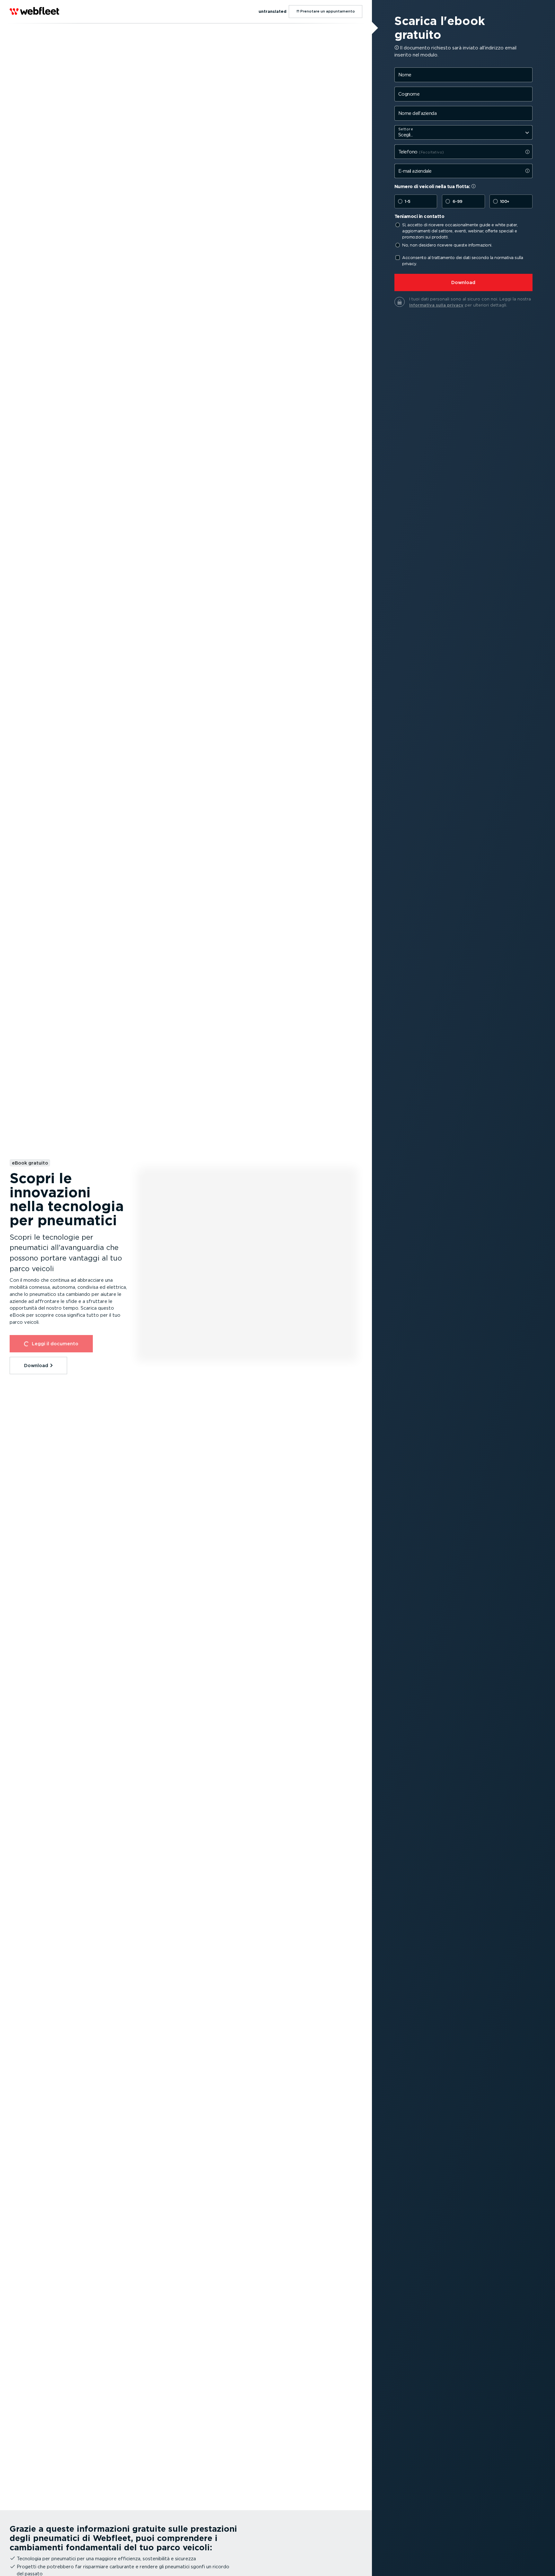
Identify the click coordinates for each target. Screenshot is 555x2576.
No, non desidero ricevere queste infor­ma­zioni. (447, 245)
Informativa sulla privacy (436, 305)
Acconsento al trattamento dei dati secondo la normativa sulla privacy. (463, 261)
